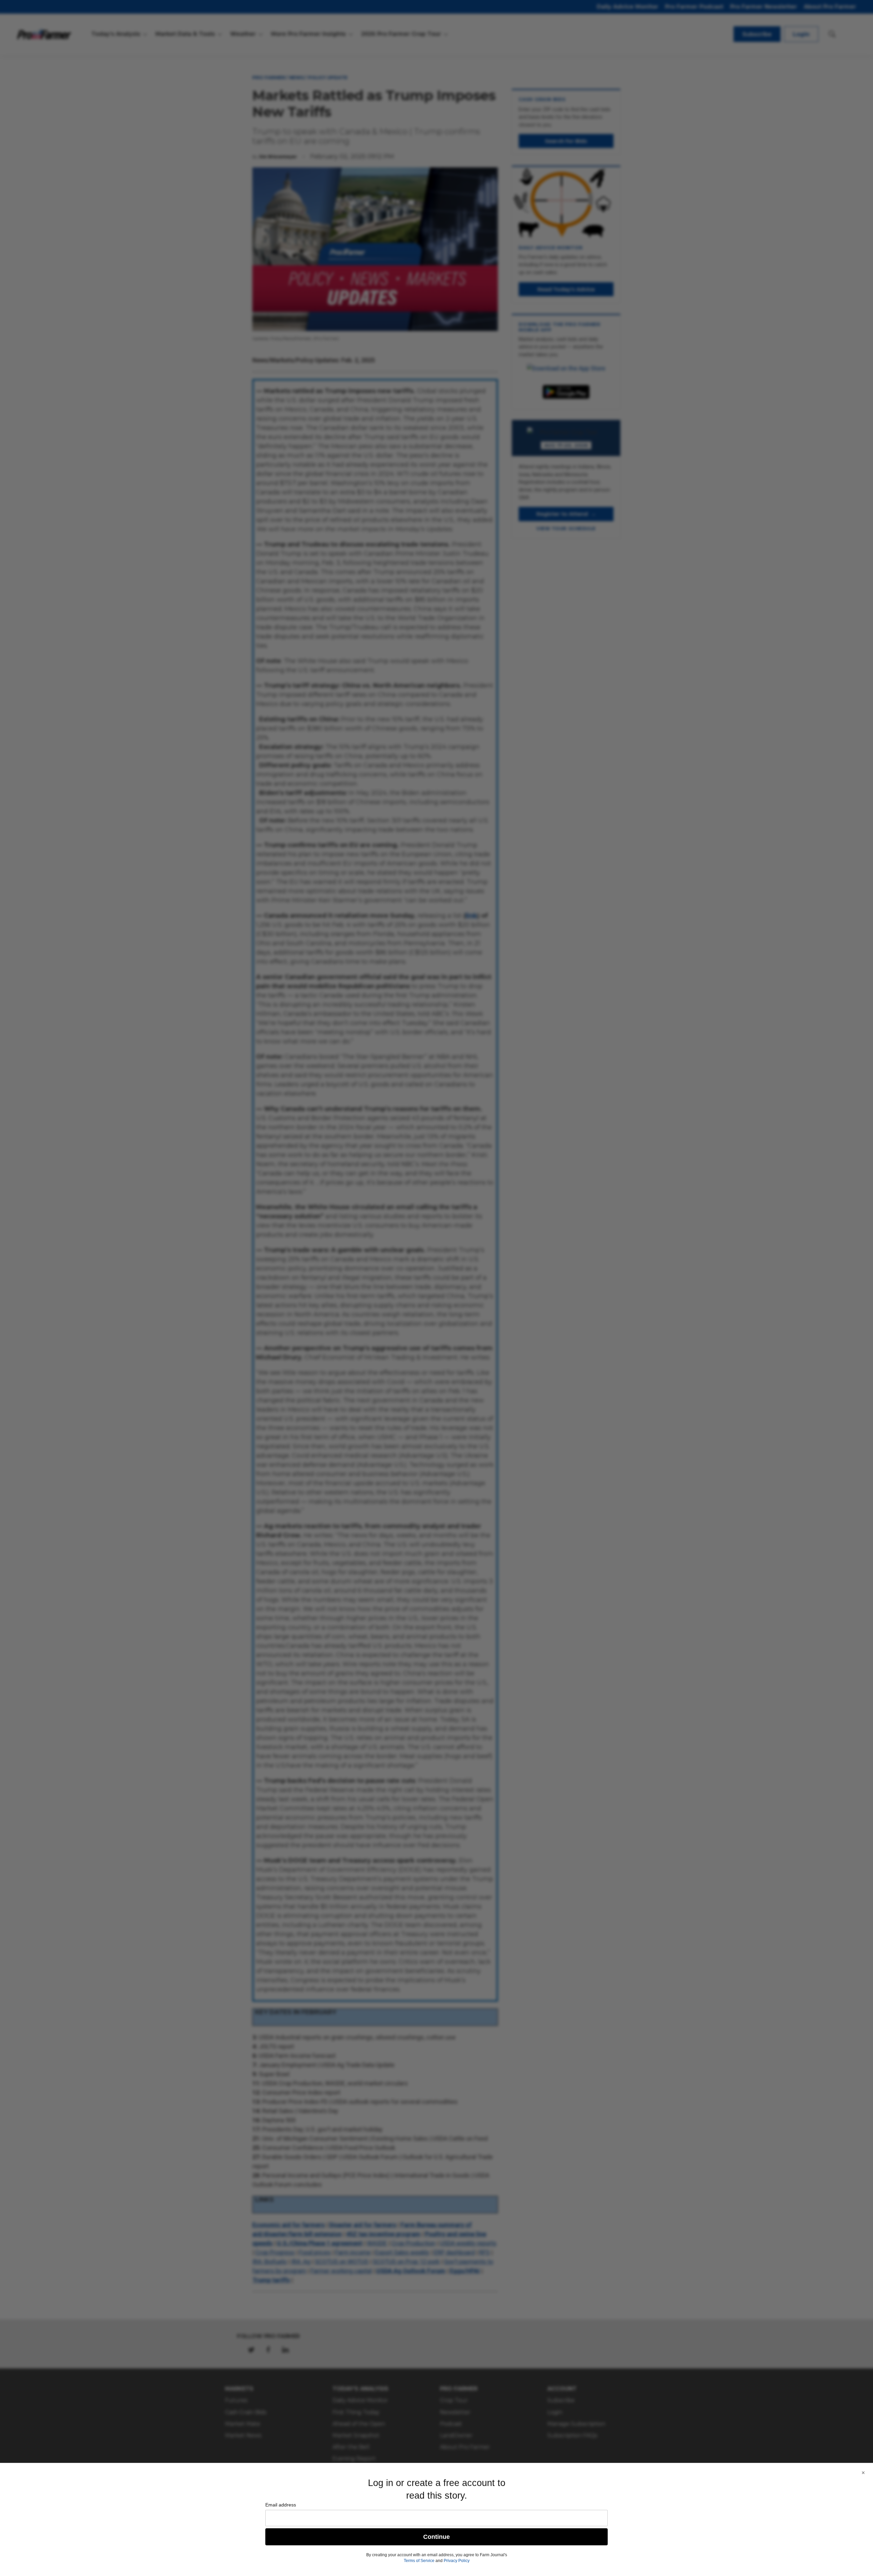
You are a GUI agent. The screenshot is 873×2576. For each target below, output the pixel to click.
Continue (436, 2537)
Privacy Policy (457, 2561)
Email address (281, 2505)
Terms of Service (419, 2561)
